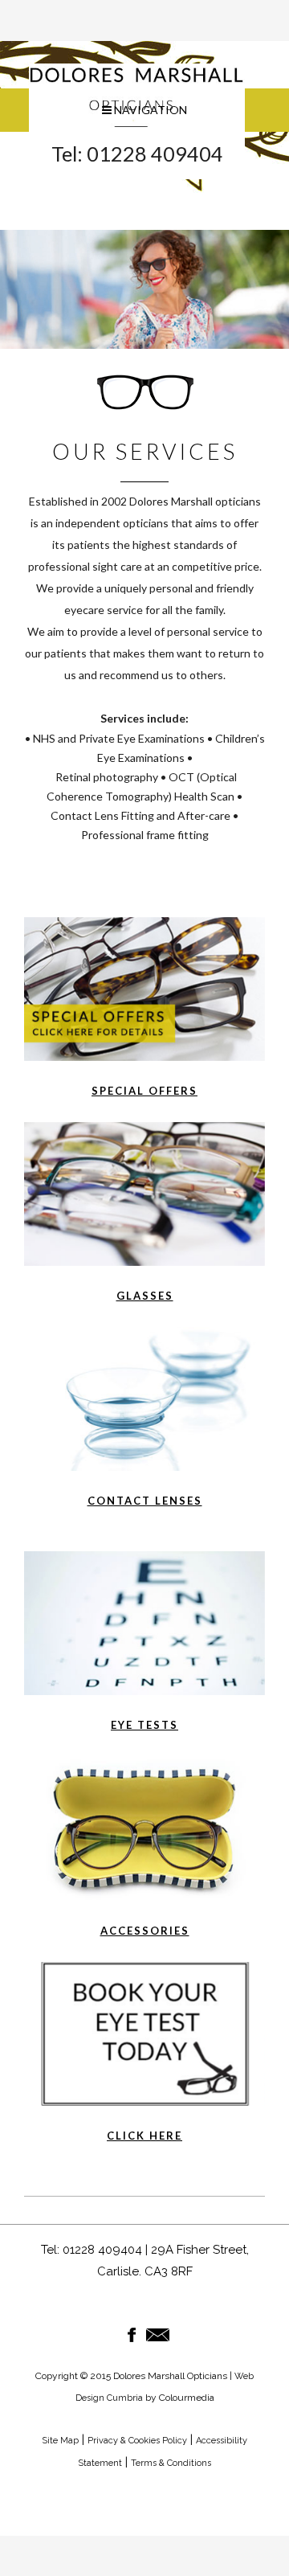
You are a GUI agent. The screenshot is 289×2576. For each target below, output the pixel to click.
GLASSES (145, 1296)
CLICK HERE (144, 2136)
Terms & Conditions (171, 2463)
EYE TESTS (144, 1725)
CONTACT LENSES (145, 1501)
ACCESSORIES (145, 1931)
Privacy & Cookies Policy (137, 2441)
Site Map (60, 2441)
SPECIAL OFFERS (144, 1091)
